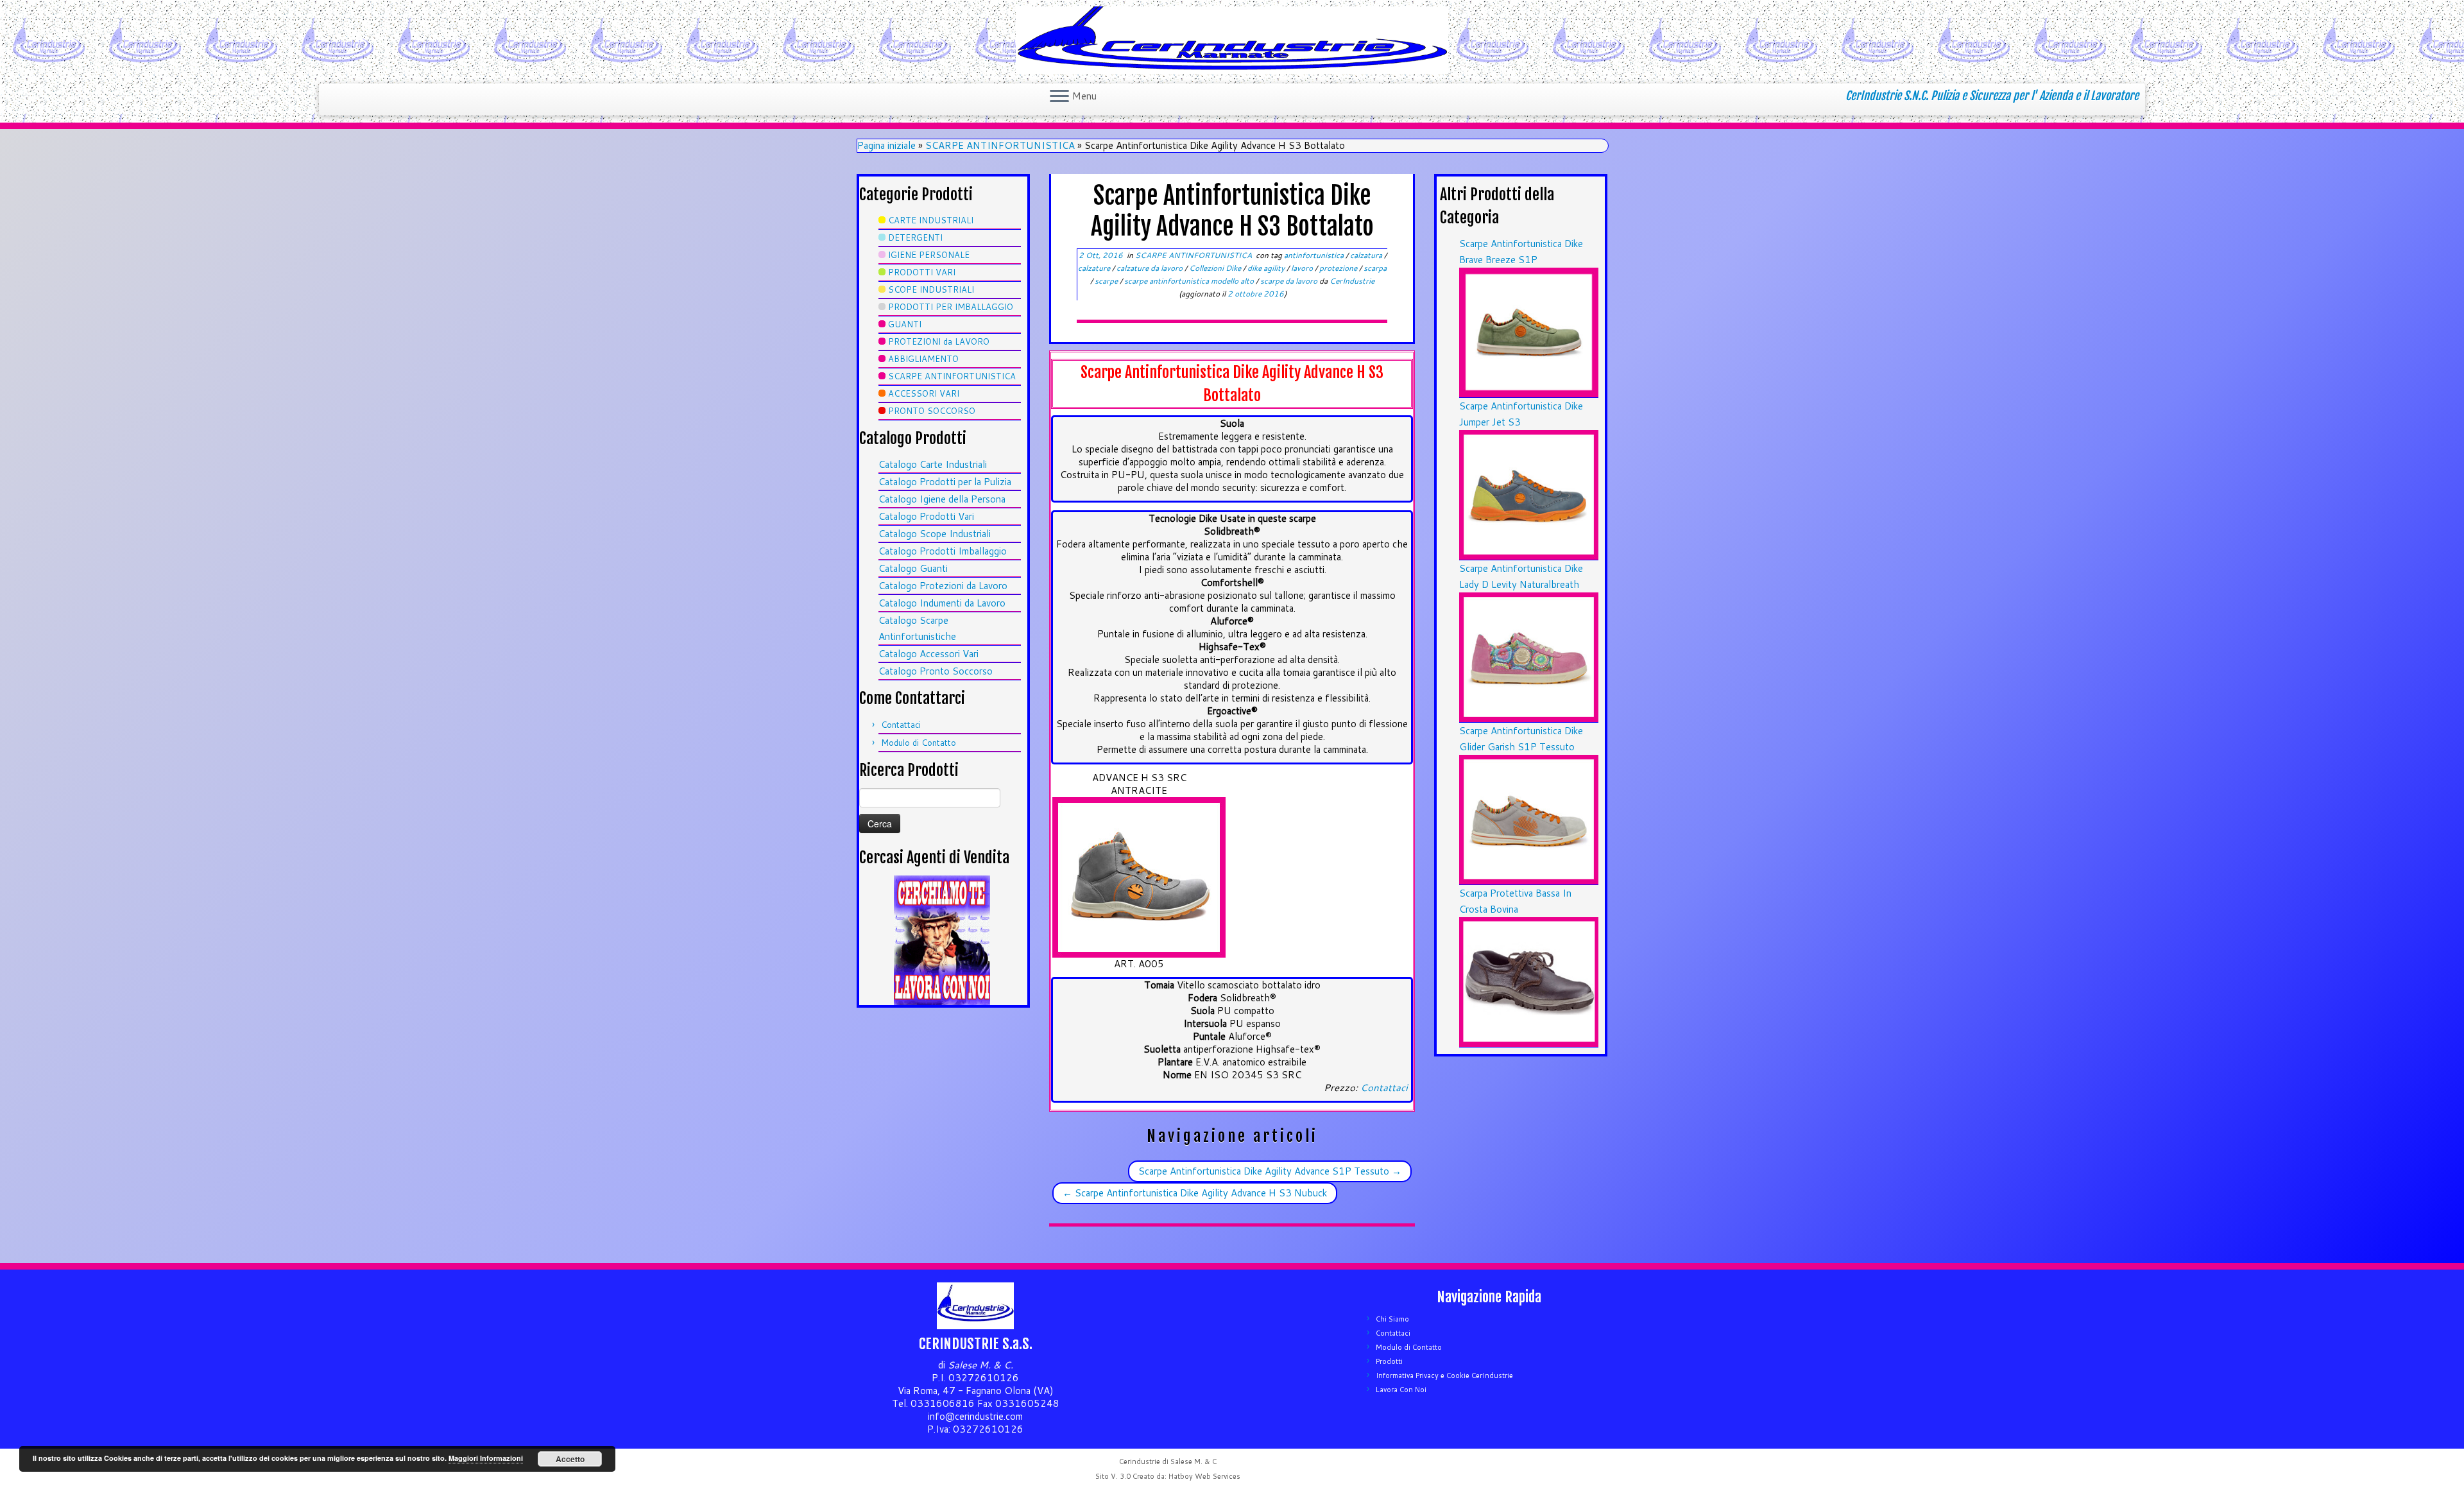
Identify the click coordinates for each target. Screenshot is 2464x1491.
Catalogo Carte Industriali (933, 464)
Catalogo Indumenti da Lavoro (942, 603)
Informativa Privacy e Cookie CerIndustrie (1444, 1375)
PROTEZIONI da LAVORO (939, 341)
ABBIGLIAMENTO (923, 359)
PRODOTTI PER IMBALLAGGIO (951, 307)
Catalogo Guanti (913, 568)
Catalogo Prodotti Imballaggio (943, 551)
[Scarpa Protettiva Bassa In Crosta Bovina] (1529, 981)
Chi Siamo (1392, 1319)
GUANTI (905, 324)
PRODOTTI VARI (922, 272)
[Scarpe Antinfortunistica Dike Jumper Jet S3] (1529, 494)
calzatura (1367, 255)
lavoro (1303, 268)
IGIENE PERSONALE (929, 255)
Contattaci (901, 725)
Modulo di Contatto (919, 743)
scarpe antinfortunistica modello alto (1190, 281)
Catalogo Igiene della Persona (942, 499)
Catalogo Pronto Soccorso (936, 671)
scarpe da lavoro (1290, 281)
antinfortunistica (1315, 255)
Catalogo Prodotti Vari (926, 516)
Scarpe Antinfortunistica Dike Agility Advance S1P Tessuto (1270, 1171)
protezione (1339, 268)
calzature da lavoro (1151, 268)
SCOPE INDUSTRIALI (931, 289)
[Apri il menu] (1059, 97)
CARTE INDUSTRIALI (931, 220)
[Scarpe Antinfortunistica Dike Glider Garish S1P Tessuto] (1529, 819)
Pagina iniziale (886, 145)
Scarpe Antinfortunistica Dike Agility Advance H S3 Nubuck (1195, 1193)
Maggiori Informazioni (486, 1458)
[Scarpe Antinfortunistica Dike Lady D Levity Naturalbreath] (1529, 656)
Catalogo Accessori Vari (928, 654)
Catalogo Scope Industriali (935, 534)
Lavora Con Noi (1401, 1390)
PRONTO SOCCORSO (932, 411)
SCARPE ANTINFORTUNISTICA (1000, 145)
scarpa (1375, 268)
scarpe (1107, 281)
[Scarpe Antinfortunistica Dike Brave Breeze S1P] (1529, 332)
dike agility (1267, 268)
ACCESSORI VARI (924, 393)
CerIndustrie (1352, 281)
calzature (1095, 268)
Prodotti (1389, 1361)
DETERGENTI (915, 237)
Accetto (570, 1459)
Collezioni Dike (1216, 268)
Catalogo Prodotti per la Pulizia (945, 482)
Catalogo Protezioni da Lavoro (943, 586)
